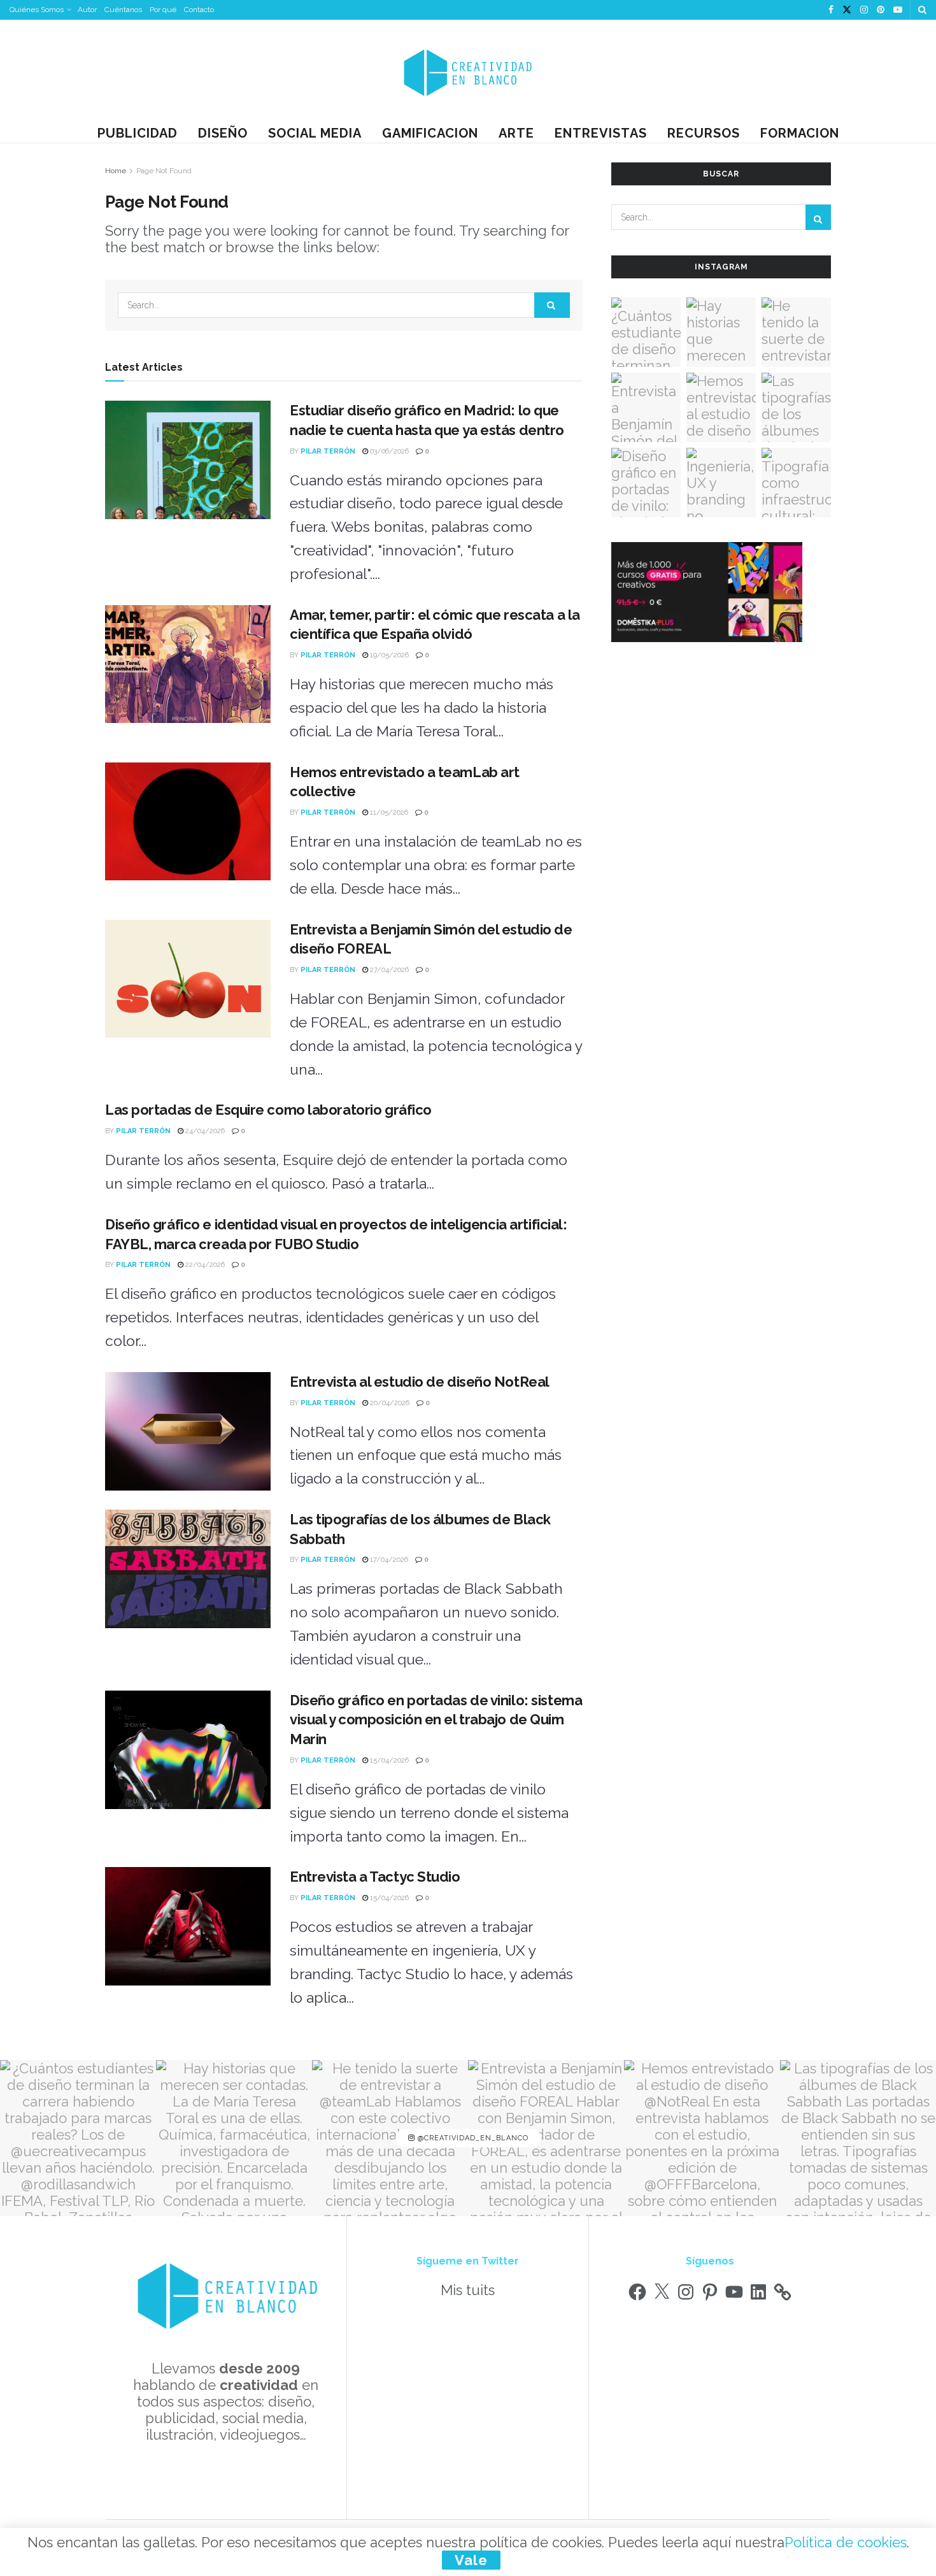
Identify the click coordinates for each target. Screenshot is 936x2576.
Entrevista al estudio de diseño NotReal (420, 1382)
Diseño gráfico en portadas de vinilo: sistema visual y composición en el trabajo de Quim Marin (436, 1720)
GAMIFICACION (430, 133)
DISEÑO (223, 133)
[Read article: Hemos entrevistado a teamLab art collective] (188, 822)
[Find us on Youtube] (898, 10)
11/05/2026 (388, 812)
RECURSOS (704, 133)
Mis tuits (468, 2290)
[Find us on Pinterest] (881, 10)
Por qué (163, 10)
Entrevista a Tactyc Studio (375, 1877)
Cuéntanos (123, 10)
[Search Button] (922, 10)
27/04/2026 (388, 970)
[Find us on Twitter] (847, 10)
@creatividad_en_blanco (472, 2138)
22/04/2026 (204, 1265)
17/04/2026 (388, 1560)
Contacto (199, 10)
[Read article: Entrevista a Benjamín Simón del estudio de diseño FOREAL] (188, 979)
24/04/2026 (204, 1131)
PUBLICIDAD (138, 133)
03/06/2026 (388, 451)
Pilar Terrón (328, 451)
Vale (471, 2560)
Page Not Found (164, 171)
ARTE (516, 133)
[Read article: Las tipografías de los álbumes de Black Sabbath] (188, 1569)
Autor (87, 10)
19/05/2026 (388, 655)
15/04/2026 (388, 1760)
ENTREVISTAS (601, 133)
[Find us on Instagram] (864, 10)
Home (116, 171)
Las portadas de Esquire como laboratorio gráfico (268, 1110)
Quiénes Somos (37, 10)
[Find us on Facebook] (831, 10)
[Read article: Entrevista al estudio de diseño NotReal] (188, 1431)
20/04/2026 (389, 1403)
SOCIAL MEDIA (315, 133)
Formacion (800, 133)
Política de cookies (846, 2542)
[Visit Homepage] (468, 72)
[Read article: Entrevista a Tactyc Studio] (188, 1926)
